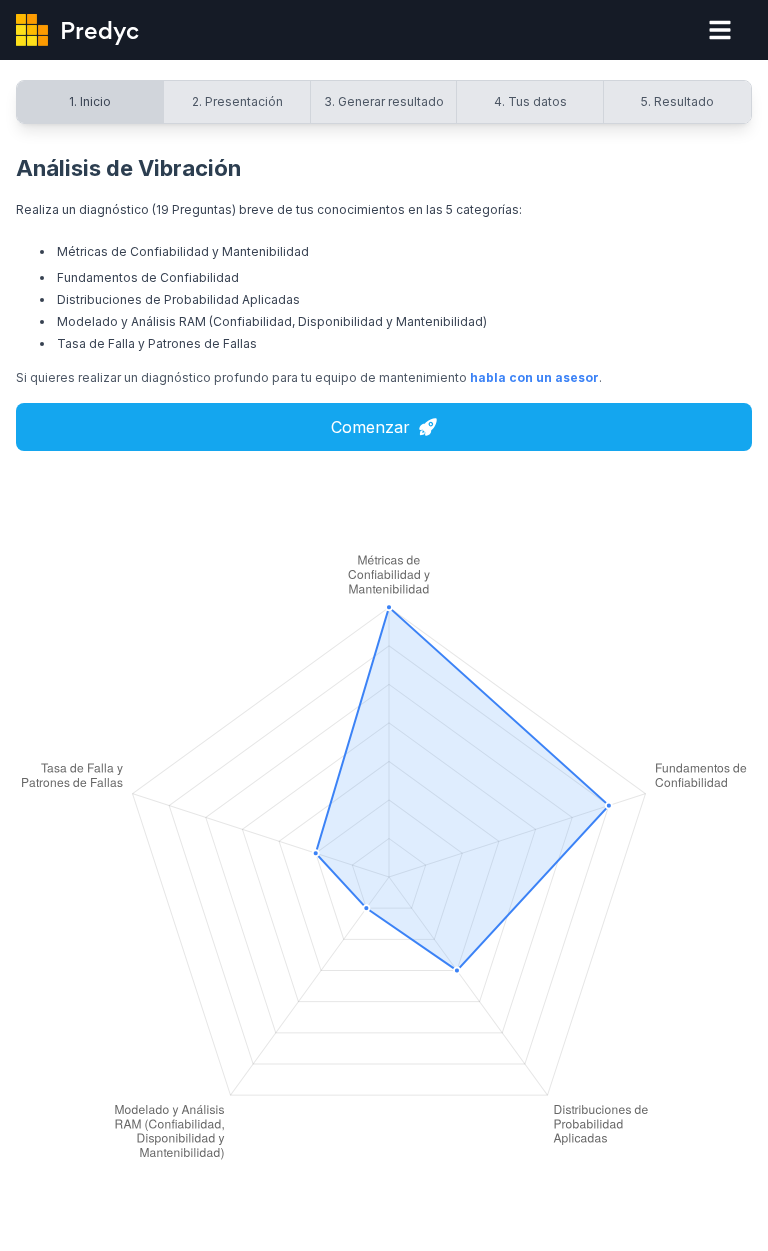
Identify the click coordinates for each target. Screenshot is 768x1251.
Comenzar (370, 427)
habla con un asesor (534, 377)
